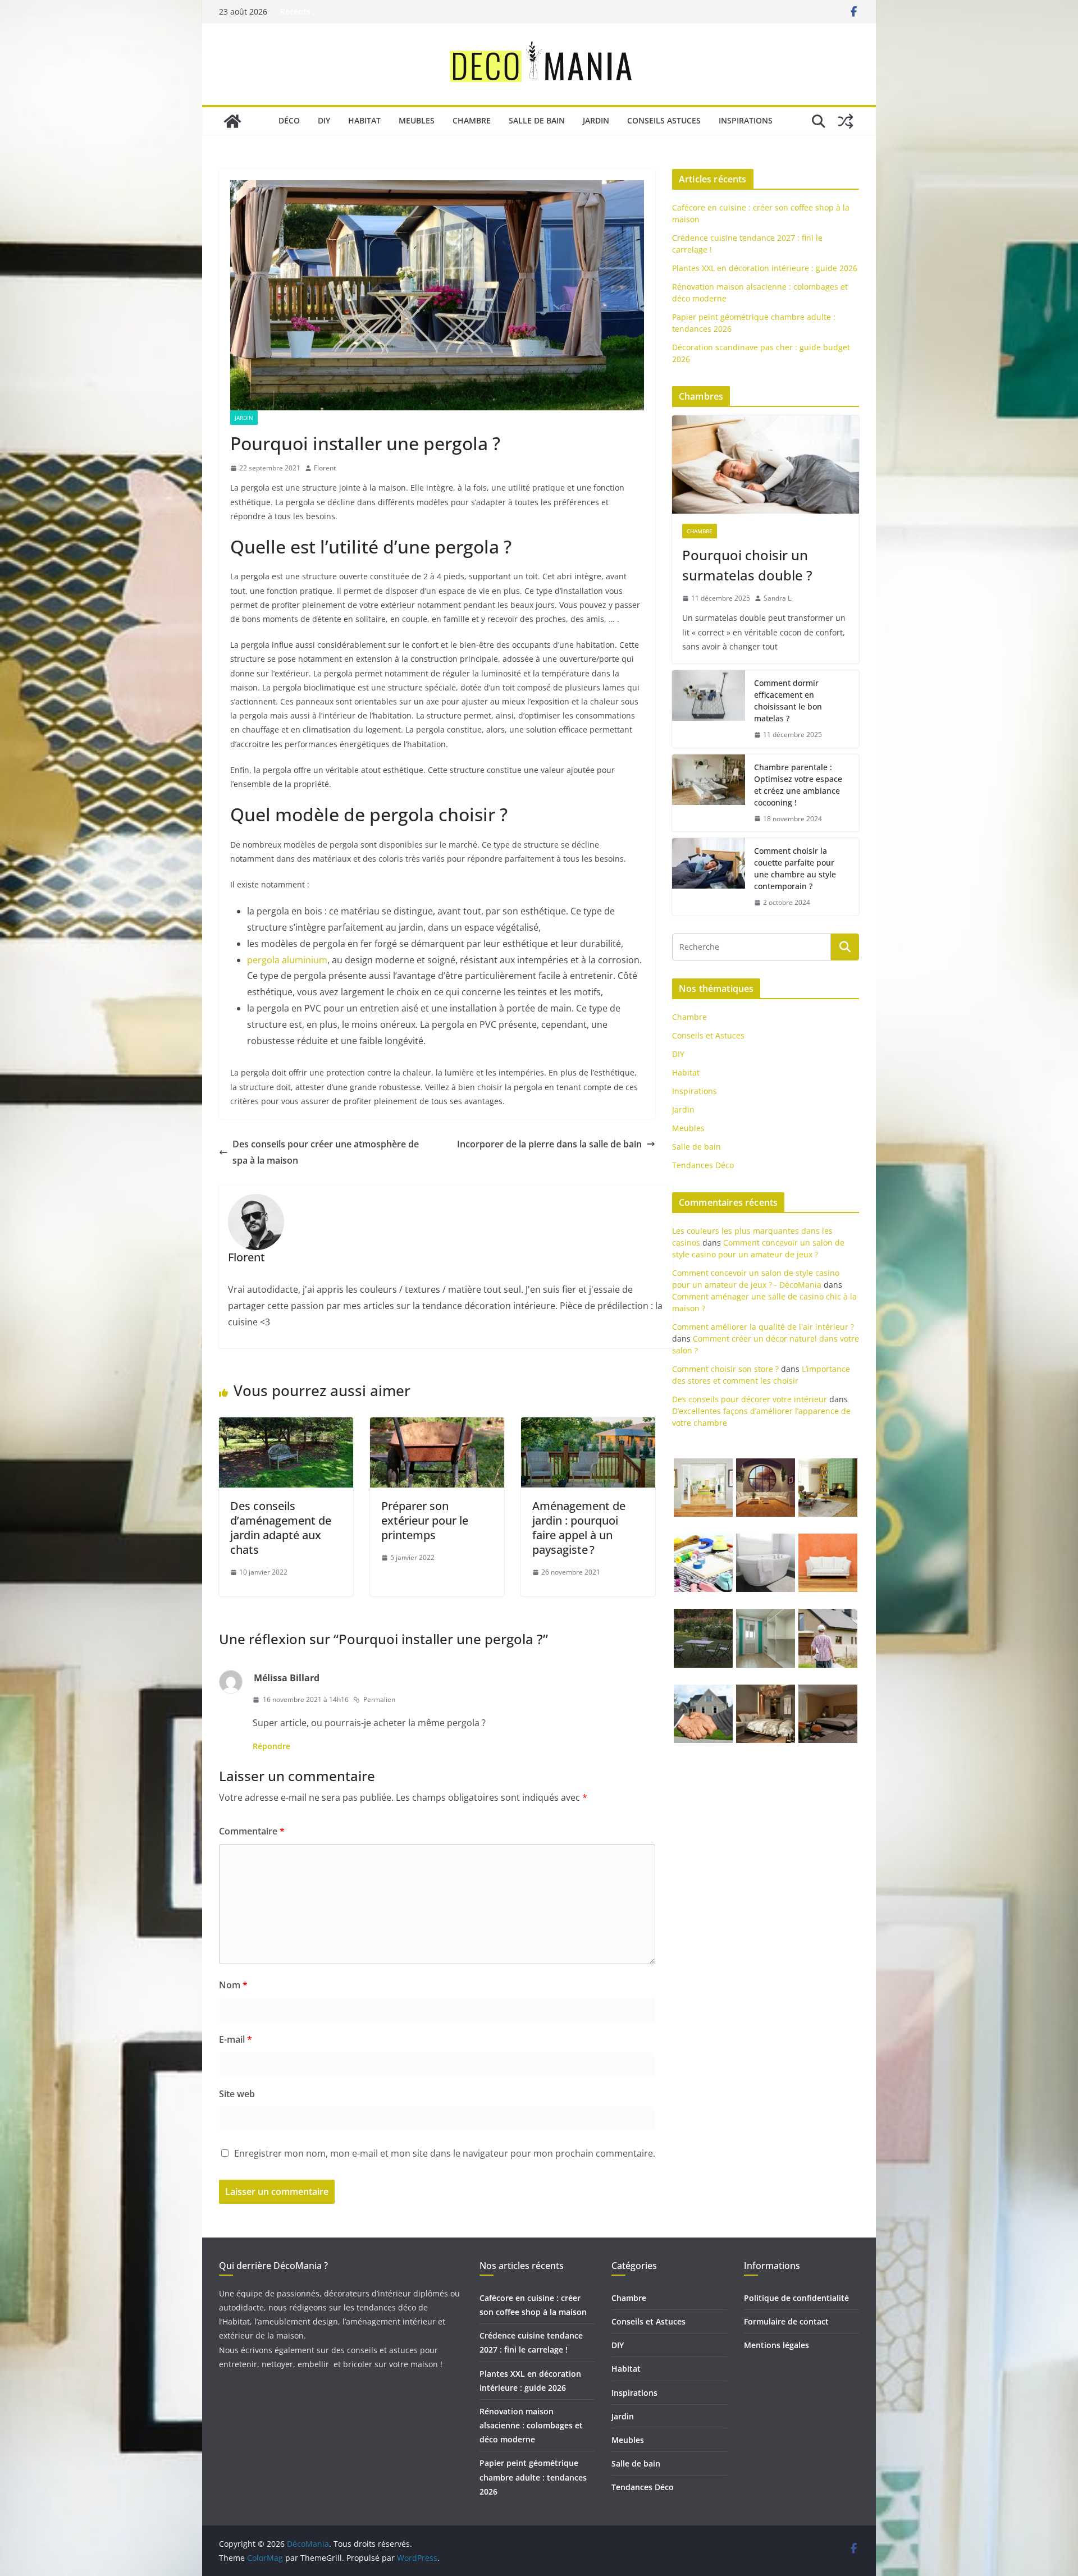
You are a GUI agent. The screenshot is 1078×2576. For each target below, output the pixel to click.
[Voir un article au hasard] (846, 121)
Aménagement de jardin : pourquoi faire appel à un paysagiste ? (579, 1528)
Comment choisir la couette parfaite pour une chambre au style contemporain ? (795, 868)
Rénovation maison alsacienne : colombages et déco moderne (531, 2425)
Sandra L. (778, 598)
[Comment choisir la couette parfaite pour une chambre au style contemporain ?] (709, 877)
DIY (324, 120)
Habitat (364, 120)
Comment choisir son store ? (725, 1369)
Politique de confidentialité (796, 2298)
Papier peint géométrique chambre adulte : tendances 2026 (533, 2477)
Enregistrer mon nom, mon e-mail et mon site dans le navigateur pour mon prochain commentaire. (445, 2153)
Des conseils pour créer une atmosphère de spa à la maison (326, 1152)
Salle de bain (537, 120)
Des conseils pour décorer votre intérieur (750, 1399)
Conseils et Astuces (708, 1035)
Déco (289, 120)
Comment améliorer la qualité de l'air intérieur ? (763, 1327)
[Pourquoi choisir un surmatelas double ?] (766, 465)
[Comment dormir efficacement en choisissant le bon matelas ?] (709, 709)
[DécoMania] (232, 121)
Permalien (379, 1699)
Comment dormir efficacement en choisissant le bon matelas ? (788, 701)
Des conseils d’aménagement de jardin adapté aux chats (281, 1528)
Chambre (472, 120)
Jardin (596, 120)
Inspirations (746, 120)
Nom (233, 1985)
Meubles (417, 120)
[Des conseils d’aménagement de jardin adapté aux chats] (286, 1425)
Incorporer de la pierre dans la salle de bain (549, 1144)
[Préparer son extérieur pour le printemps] (437, 1425)
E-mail (236, 2039)
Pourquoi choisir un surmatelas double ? (747, 565)
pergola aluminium (287, 960)
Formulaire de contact (786, 2321)
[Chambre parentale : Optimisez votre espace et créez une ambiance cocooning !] (709, 793)
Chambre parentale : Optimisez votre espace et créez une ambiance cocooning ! (798, 785)
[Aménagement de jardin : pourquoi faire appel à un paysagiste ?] (588, 1425)
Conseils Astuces (664, 120)
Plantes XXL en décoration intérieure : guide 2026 (765, 268)
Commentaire (252, 1831)
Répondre (271, 1746)
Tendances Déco (703, 1165)
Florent (325, 468)
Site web (237, 2094)
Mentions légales (776, 2345)
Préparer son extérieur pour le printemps (425, 1520)
